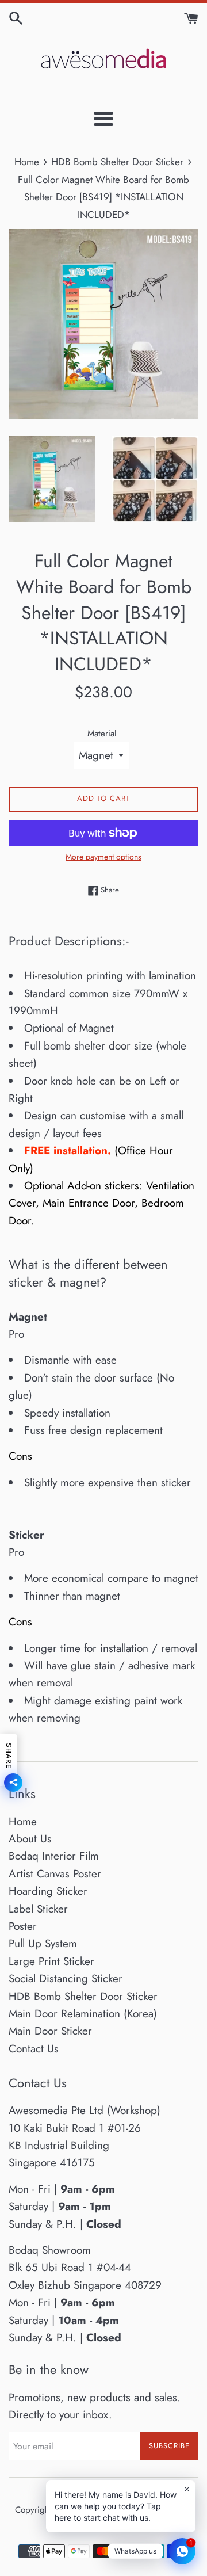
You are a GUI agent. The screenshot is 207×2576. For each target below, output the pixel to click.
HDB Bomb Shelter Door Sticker (83, 1996)
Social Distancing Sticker (66, 1978)
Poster (23, 1926)
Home (23, 1821)
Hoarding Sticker (48, 1891)
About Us (30, 1839)
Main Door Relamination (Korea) (83, 2014)
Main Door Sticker (50, 2031)
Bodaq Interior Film (54, 1856)
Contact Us (34, 2049)
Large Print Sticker (51, 1961)
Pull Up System (43, 1943)
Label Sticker (38, 1909)
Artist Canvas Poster (55, 1874)
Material (102, 734)
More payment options (103, 857)
